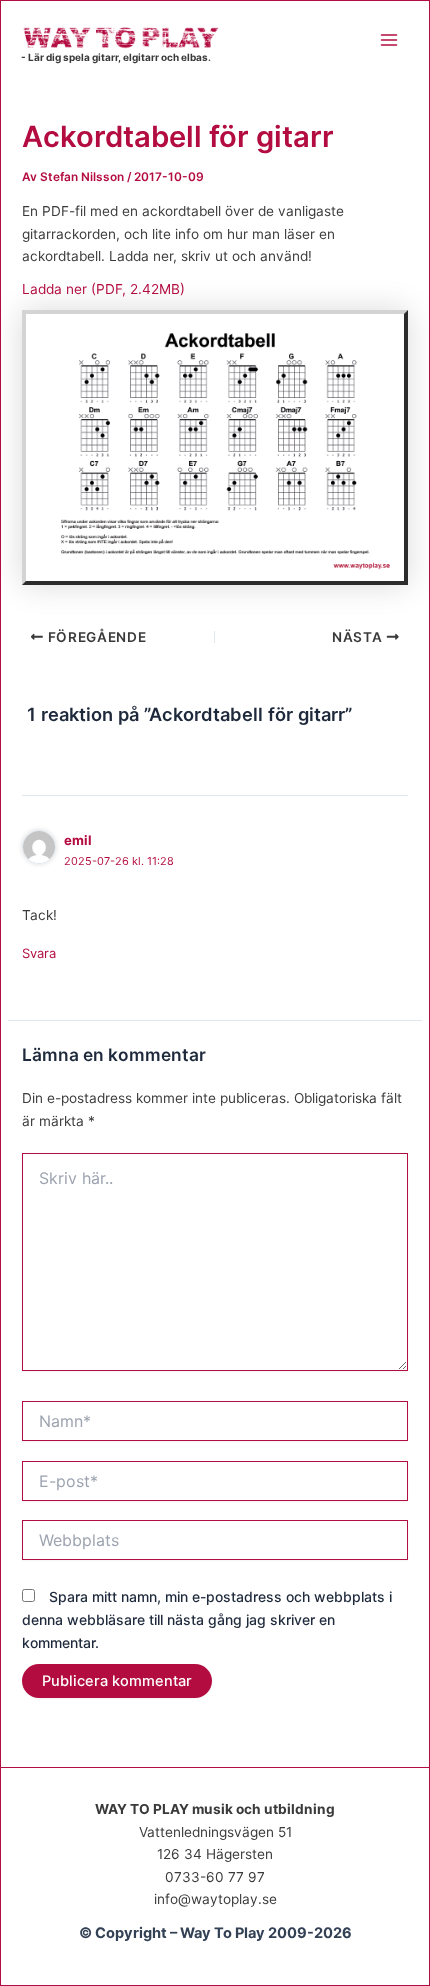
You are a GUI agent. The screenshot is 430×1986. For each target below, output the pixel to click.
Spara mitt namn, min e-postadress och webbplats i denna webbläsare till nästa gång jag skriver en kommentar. (207, 1619)
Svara (39, 953)
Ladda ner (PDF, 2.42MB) (103, 289)
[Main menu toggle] (389, 39)
